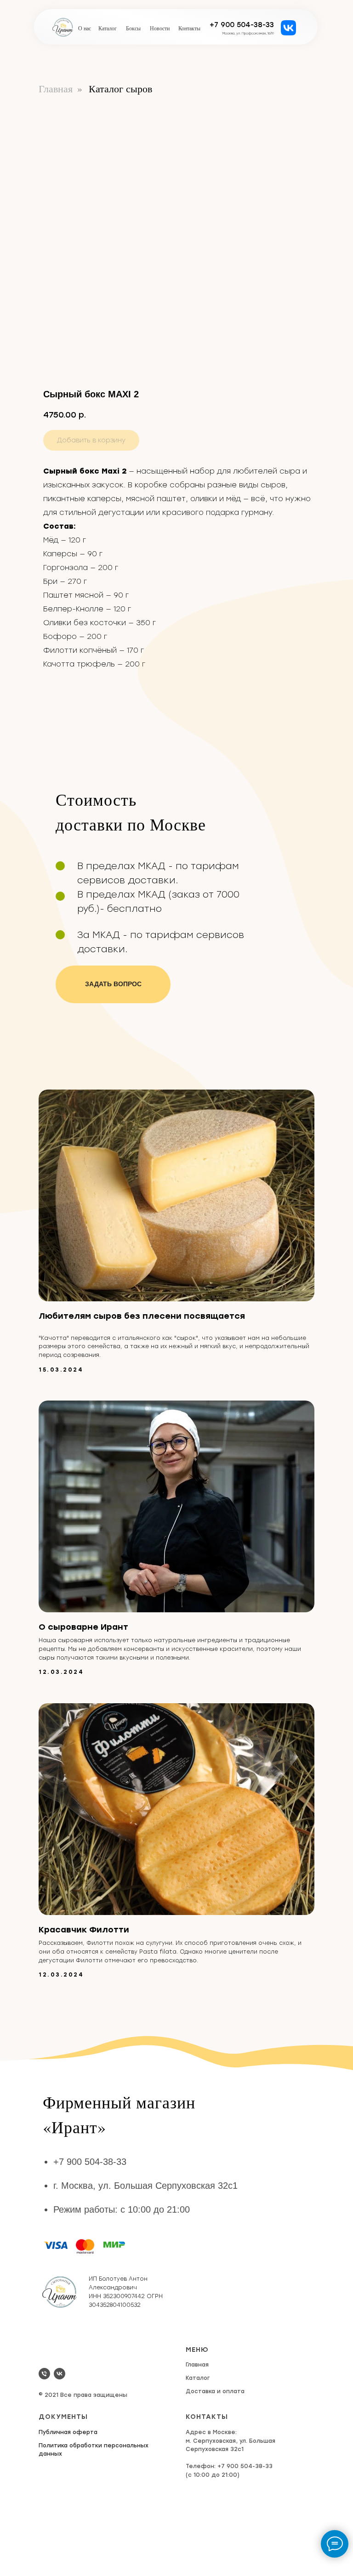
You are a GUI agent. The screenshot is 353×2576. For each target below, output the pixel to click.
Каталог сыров (120, 89)
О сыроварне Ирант (83, 1627)
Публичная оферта (68, 2432)
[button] (113, 984)
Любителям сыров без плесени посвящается (142, 1316)
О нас (85, 28)
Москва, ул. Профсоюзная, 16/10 (248, 33)
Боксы (133, 28)
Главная (56, 89)
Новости (160, 28)
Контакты (189, 28)
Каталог (108, 28)
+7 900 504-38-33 (242, 25)
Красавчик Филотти (84, 1930)
